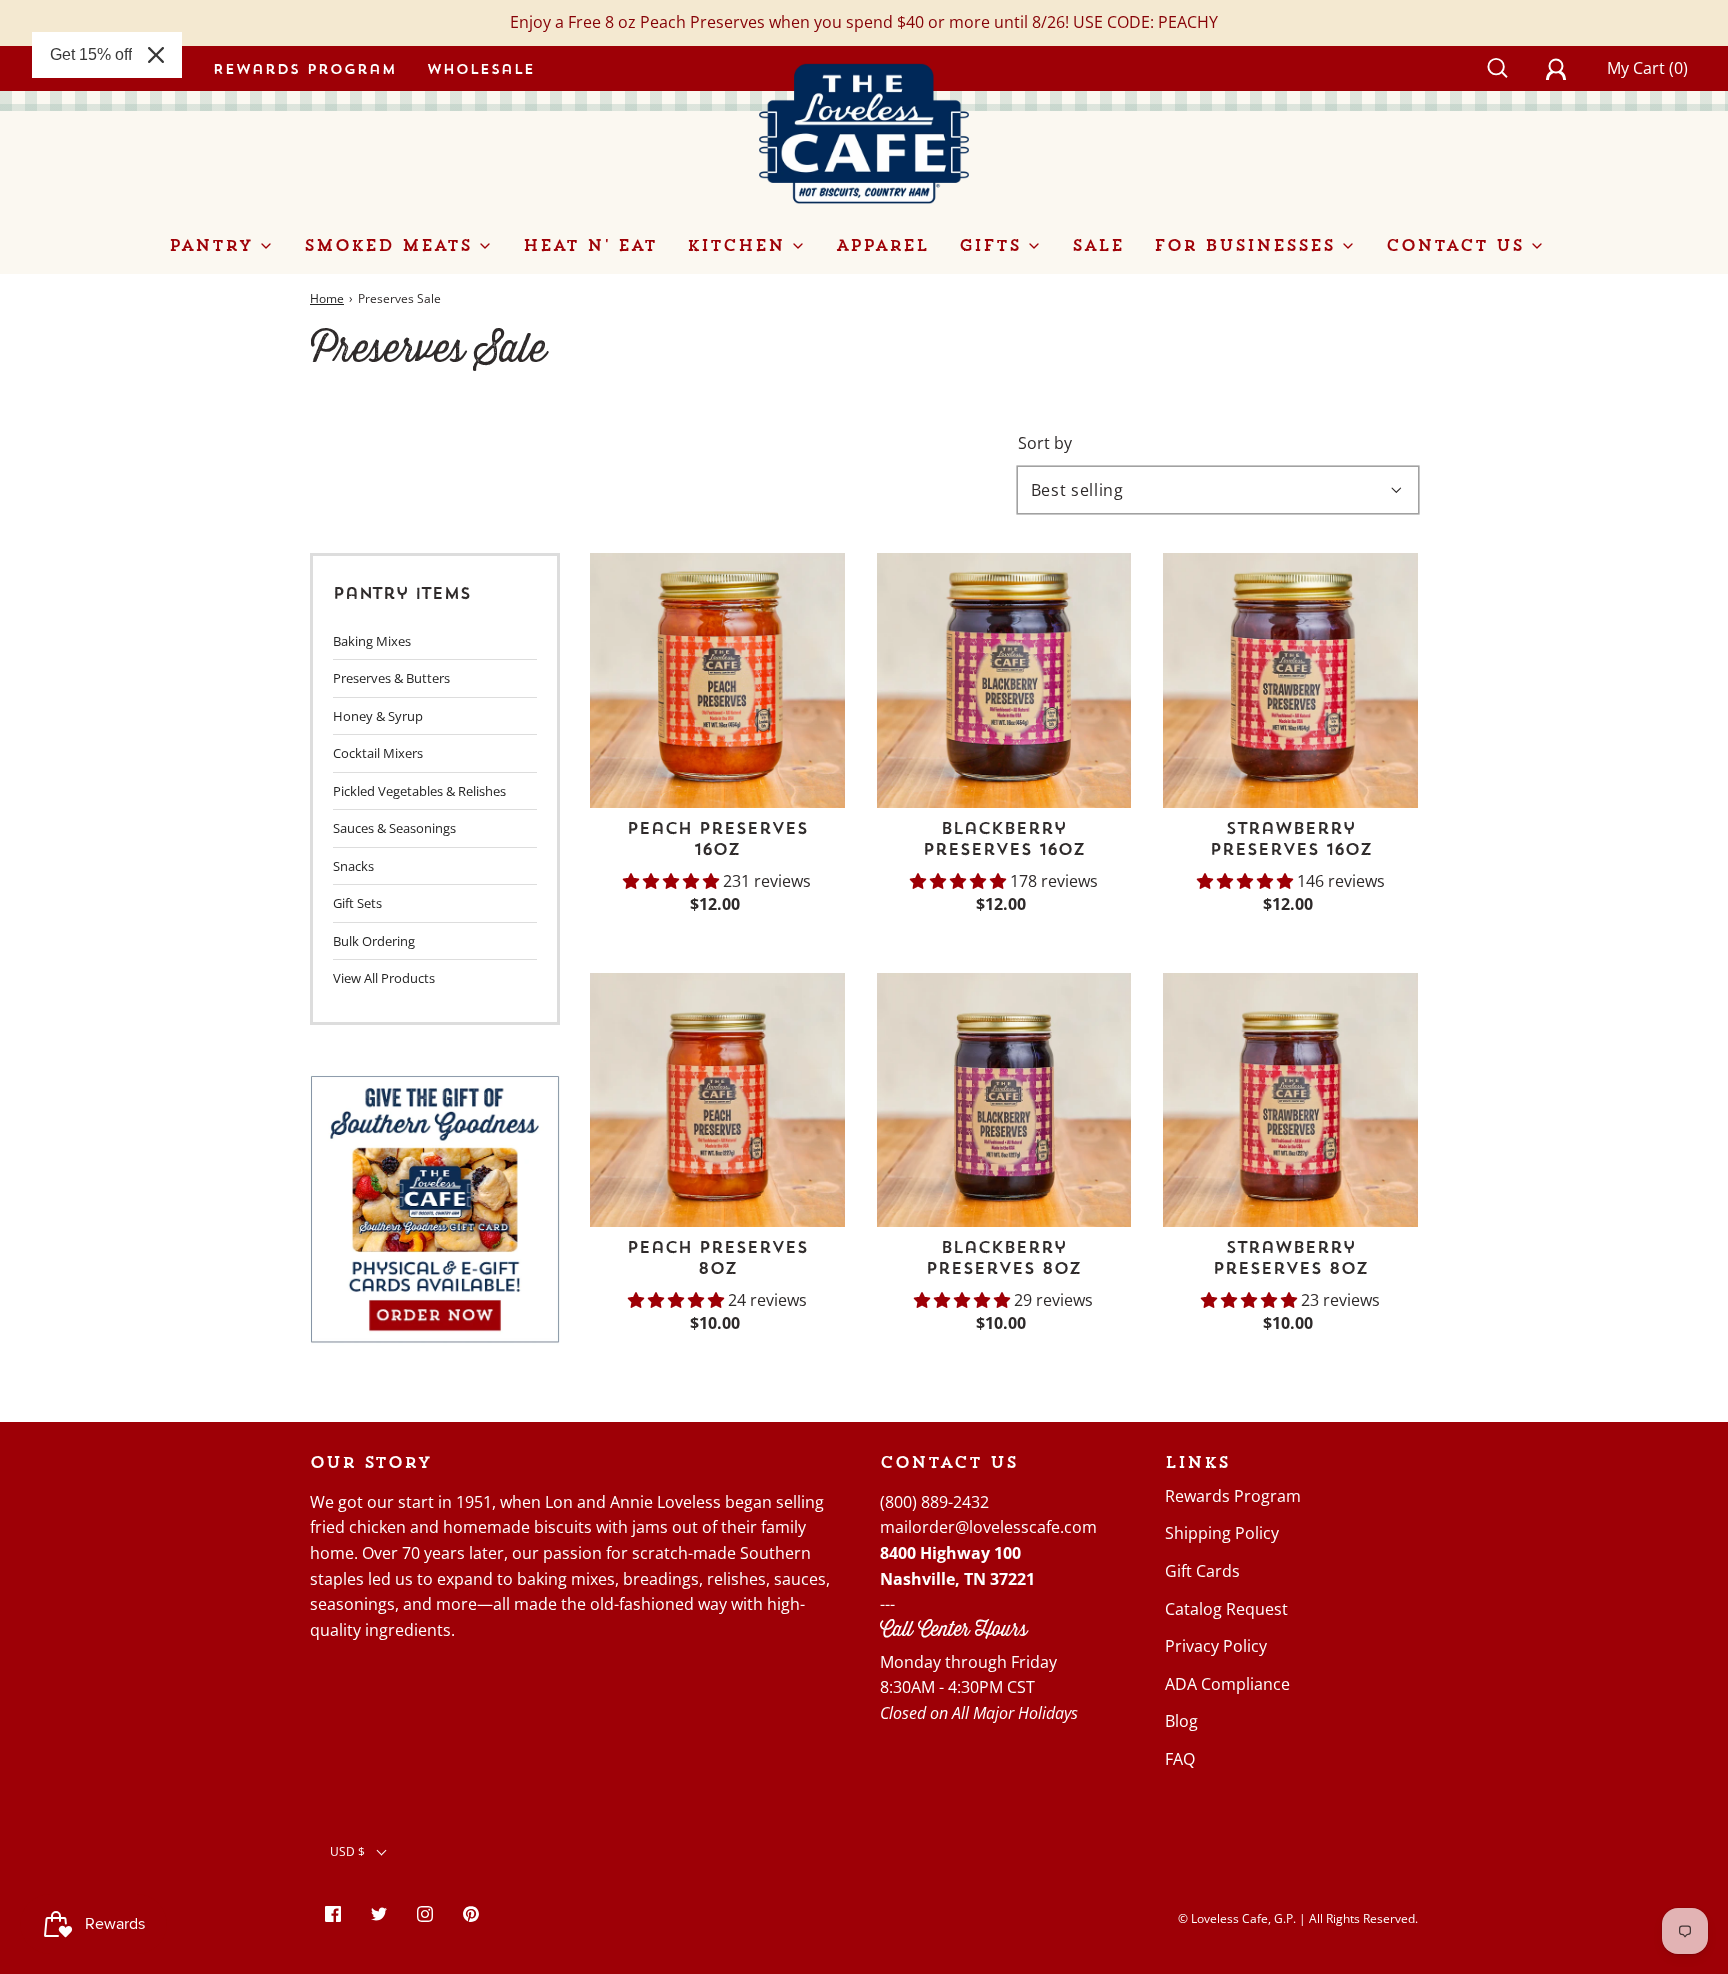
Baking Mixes (372, 641)
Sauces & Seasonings (394, 828)
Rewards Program (305, 68)
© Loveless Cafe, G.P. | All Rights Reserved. (1298, 1918)
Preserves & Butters (391, 678)
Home (327, 298)
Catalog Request (1226, 1609)
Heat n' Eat (590, 245)
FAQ (1180, 1759)
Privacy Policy (1216, 1646)
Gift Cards (1202, 1571)
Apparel (882, 245)
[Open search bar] (1508, 68)
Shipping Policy (1222, 1533)
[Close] (156, 55)
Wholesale (481, 68)
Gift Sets (357, 903)
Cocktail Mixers (378, 753)
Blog (1181, 1721)
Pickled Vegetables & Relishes (419, 791)
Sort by (1045, 443)
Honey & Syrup (378, 716)
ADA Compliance (1227, 1684)
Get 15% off (91, 54)
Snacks (353, 866)
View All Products (384, 978)
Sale (1098, 245)
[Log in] (1567, 68)
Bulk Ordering (374, 941)
